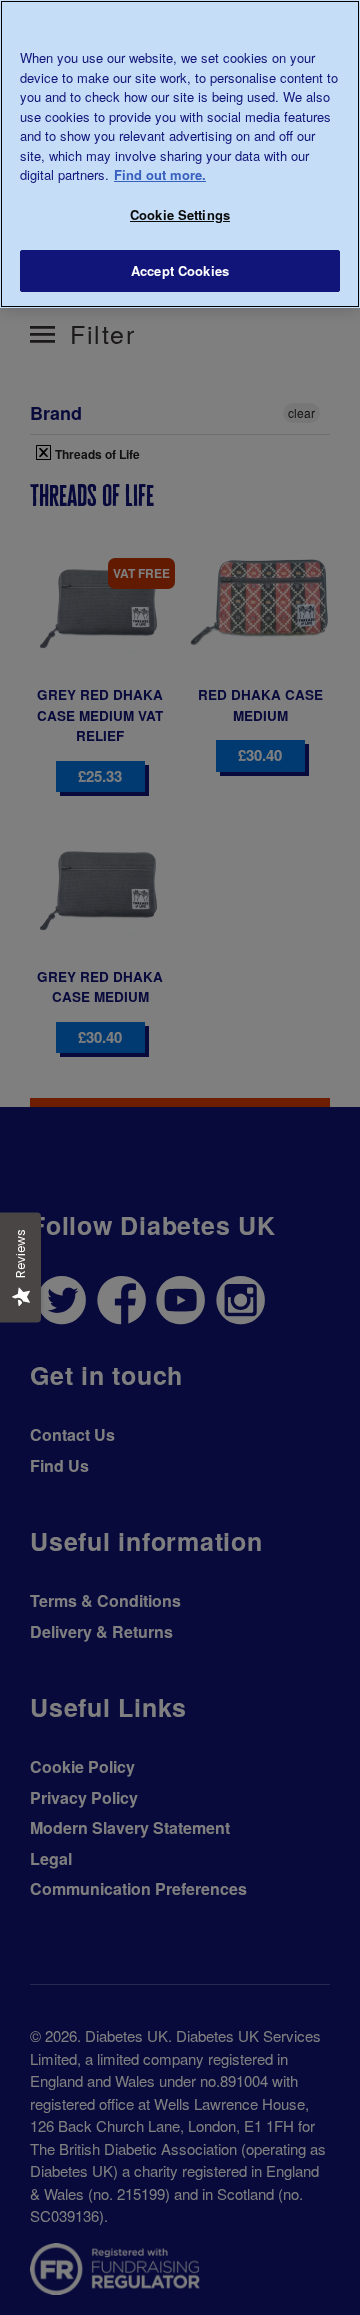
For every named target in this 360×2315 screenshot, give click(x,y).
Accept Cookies (180, 270)
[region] (180, 154)
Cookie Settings (180, 214)
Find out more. (160, 174)
